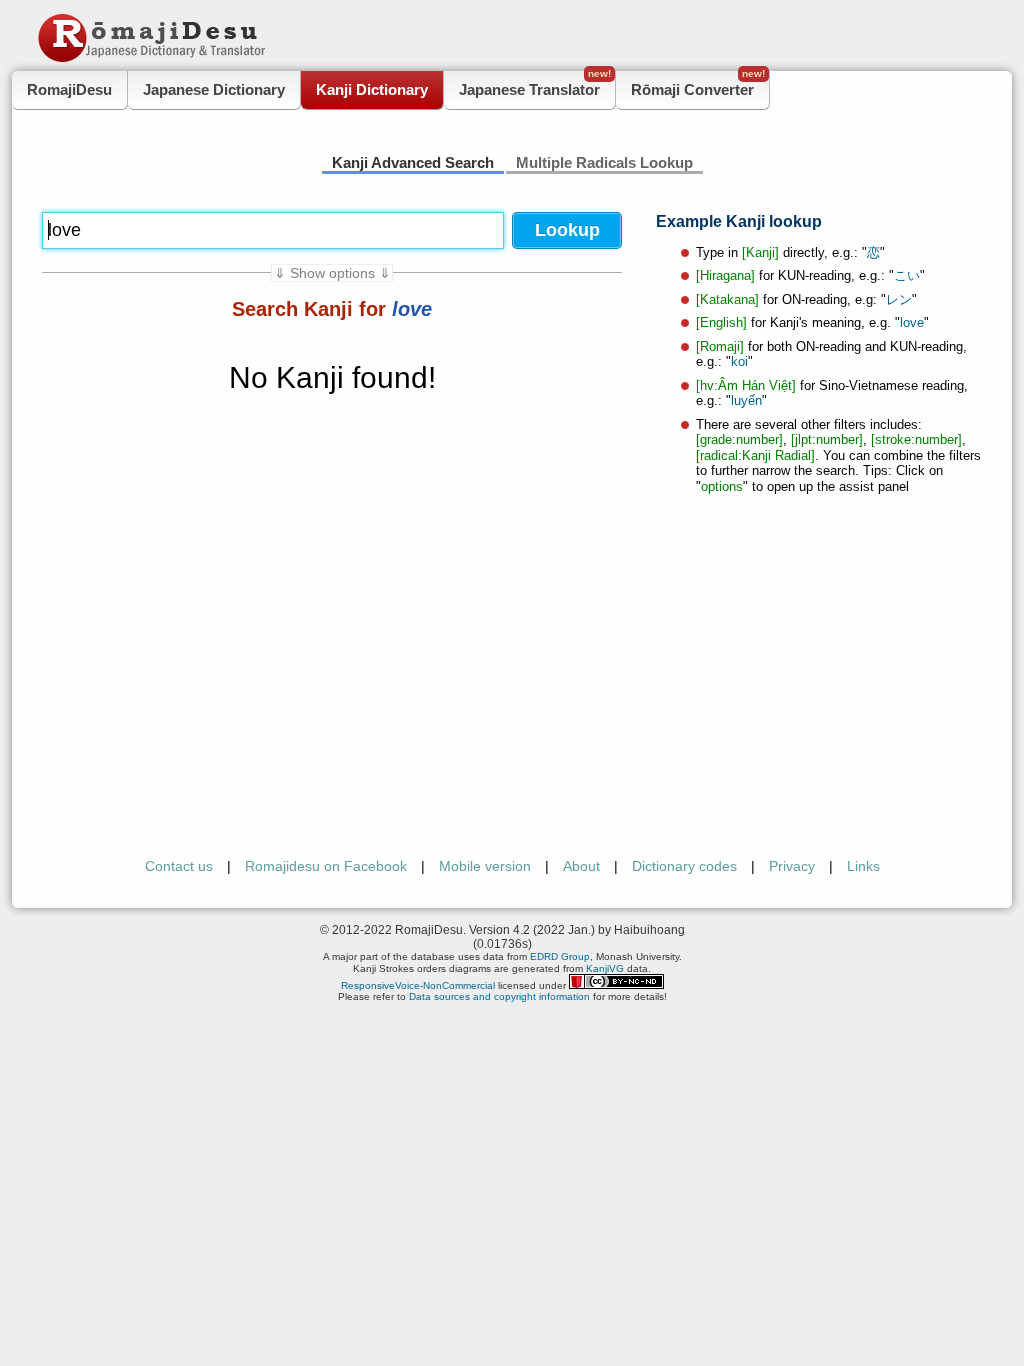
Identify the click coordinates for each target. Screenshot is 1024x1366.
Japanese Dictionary (214, 89)
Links (863, 866)
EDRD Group (560, 956)
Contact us (179, 866)
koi (739, 361)
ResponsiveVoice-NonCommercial (418, 985)
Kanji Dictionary (372, 89)
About (581, 866)
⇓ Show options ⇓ (332, 273)
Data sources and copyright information (499, 996)
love (912, 322)
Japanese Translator (535, 84)
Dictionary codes (684, 866)
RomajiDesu (69, 89)
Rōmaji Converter (698, 84)
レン (899, 299)
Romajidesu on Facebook (326, 866)
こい (907, 275)
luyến (746, 400)
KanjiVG (605, 968)
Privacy (792, 866)
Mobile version (485, 866)
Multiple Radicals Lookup (604, 162)
